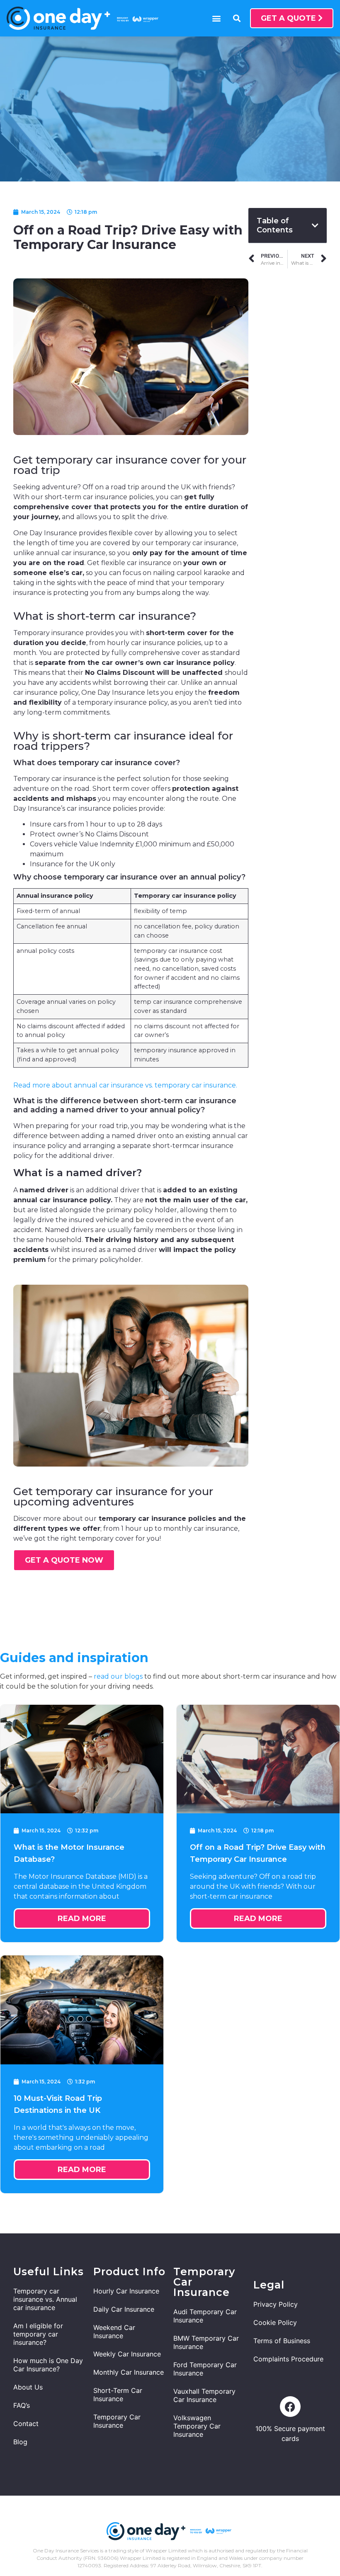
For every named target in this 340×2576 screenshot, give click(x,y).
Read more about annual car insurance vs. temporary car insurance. (125, 1085)
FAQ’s (22, 2405)
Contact (26, 2424)
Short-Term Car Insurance (118, 2395)
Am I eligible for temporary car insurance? (38, 2334)
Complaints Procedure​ (288, 2359)
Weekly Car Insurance (127, 2354)
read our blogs (118, 1676)
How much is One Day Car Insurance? (48, 2365)
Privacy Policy (276, 2304)
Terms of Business (282, 2341)
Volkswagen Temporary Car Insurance (197, 2426)
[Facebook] (290, 2407)
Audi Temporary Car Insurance (205, 2316)
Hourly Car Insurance (126, 2291)
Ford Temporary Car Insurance (205, 2369)
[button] (216, 18)
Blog (20, 2442)
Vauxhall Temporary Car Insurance (204, 2395)
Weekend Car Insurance (114, 2332)
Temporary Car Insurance (117, 2421)
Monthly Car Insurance (129, 2372)
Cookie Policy (275, 2322)
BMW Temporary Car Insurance (206, 2342)
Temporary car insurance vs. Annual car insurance (45, 2299)
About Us (28, 2387)
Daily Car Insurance (124, 2309)
